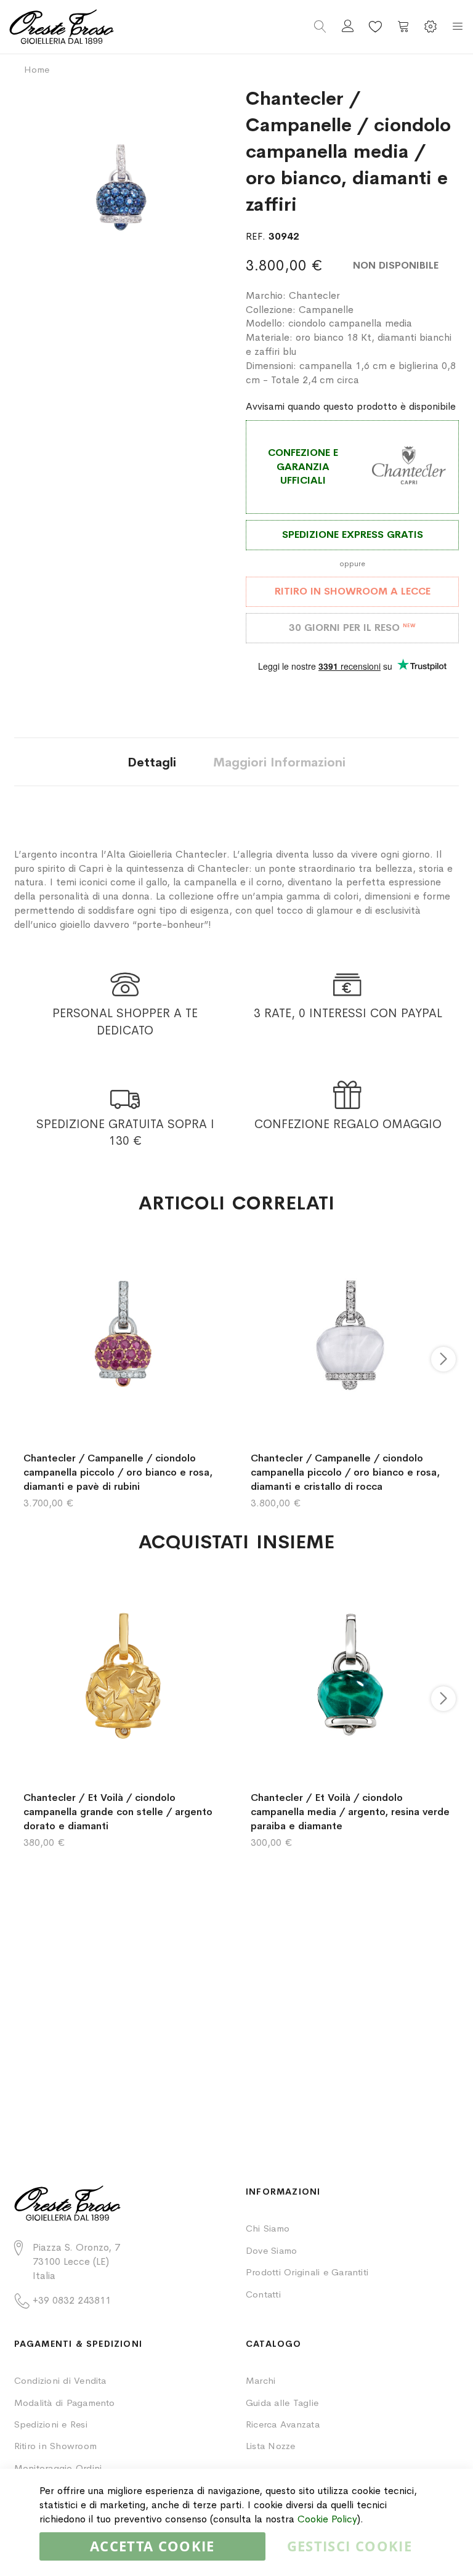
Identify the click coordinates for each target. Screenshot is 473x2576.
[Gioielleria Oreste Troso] (123, 27)
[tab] (152, 762)
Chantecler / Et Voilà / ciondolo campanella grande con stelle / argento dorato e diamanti (118, 1812)
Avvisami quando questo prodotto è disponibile (351, 406)
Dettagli (152, 762)
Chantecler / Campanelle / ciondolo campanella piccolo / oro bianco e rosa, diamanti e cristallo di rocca (345, 1472)
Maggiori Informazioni (279, 762)
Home (37, 69)
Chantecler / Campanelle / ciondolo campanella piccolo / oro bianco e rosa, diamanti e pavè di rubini (118, 1472)
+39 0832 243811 (72, 2300)
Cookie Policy (327, 2519)
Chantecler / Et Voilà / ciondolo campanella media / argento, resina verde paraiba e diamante (350, 1812)
